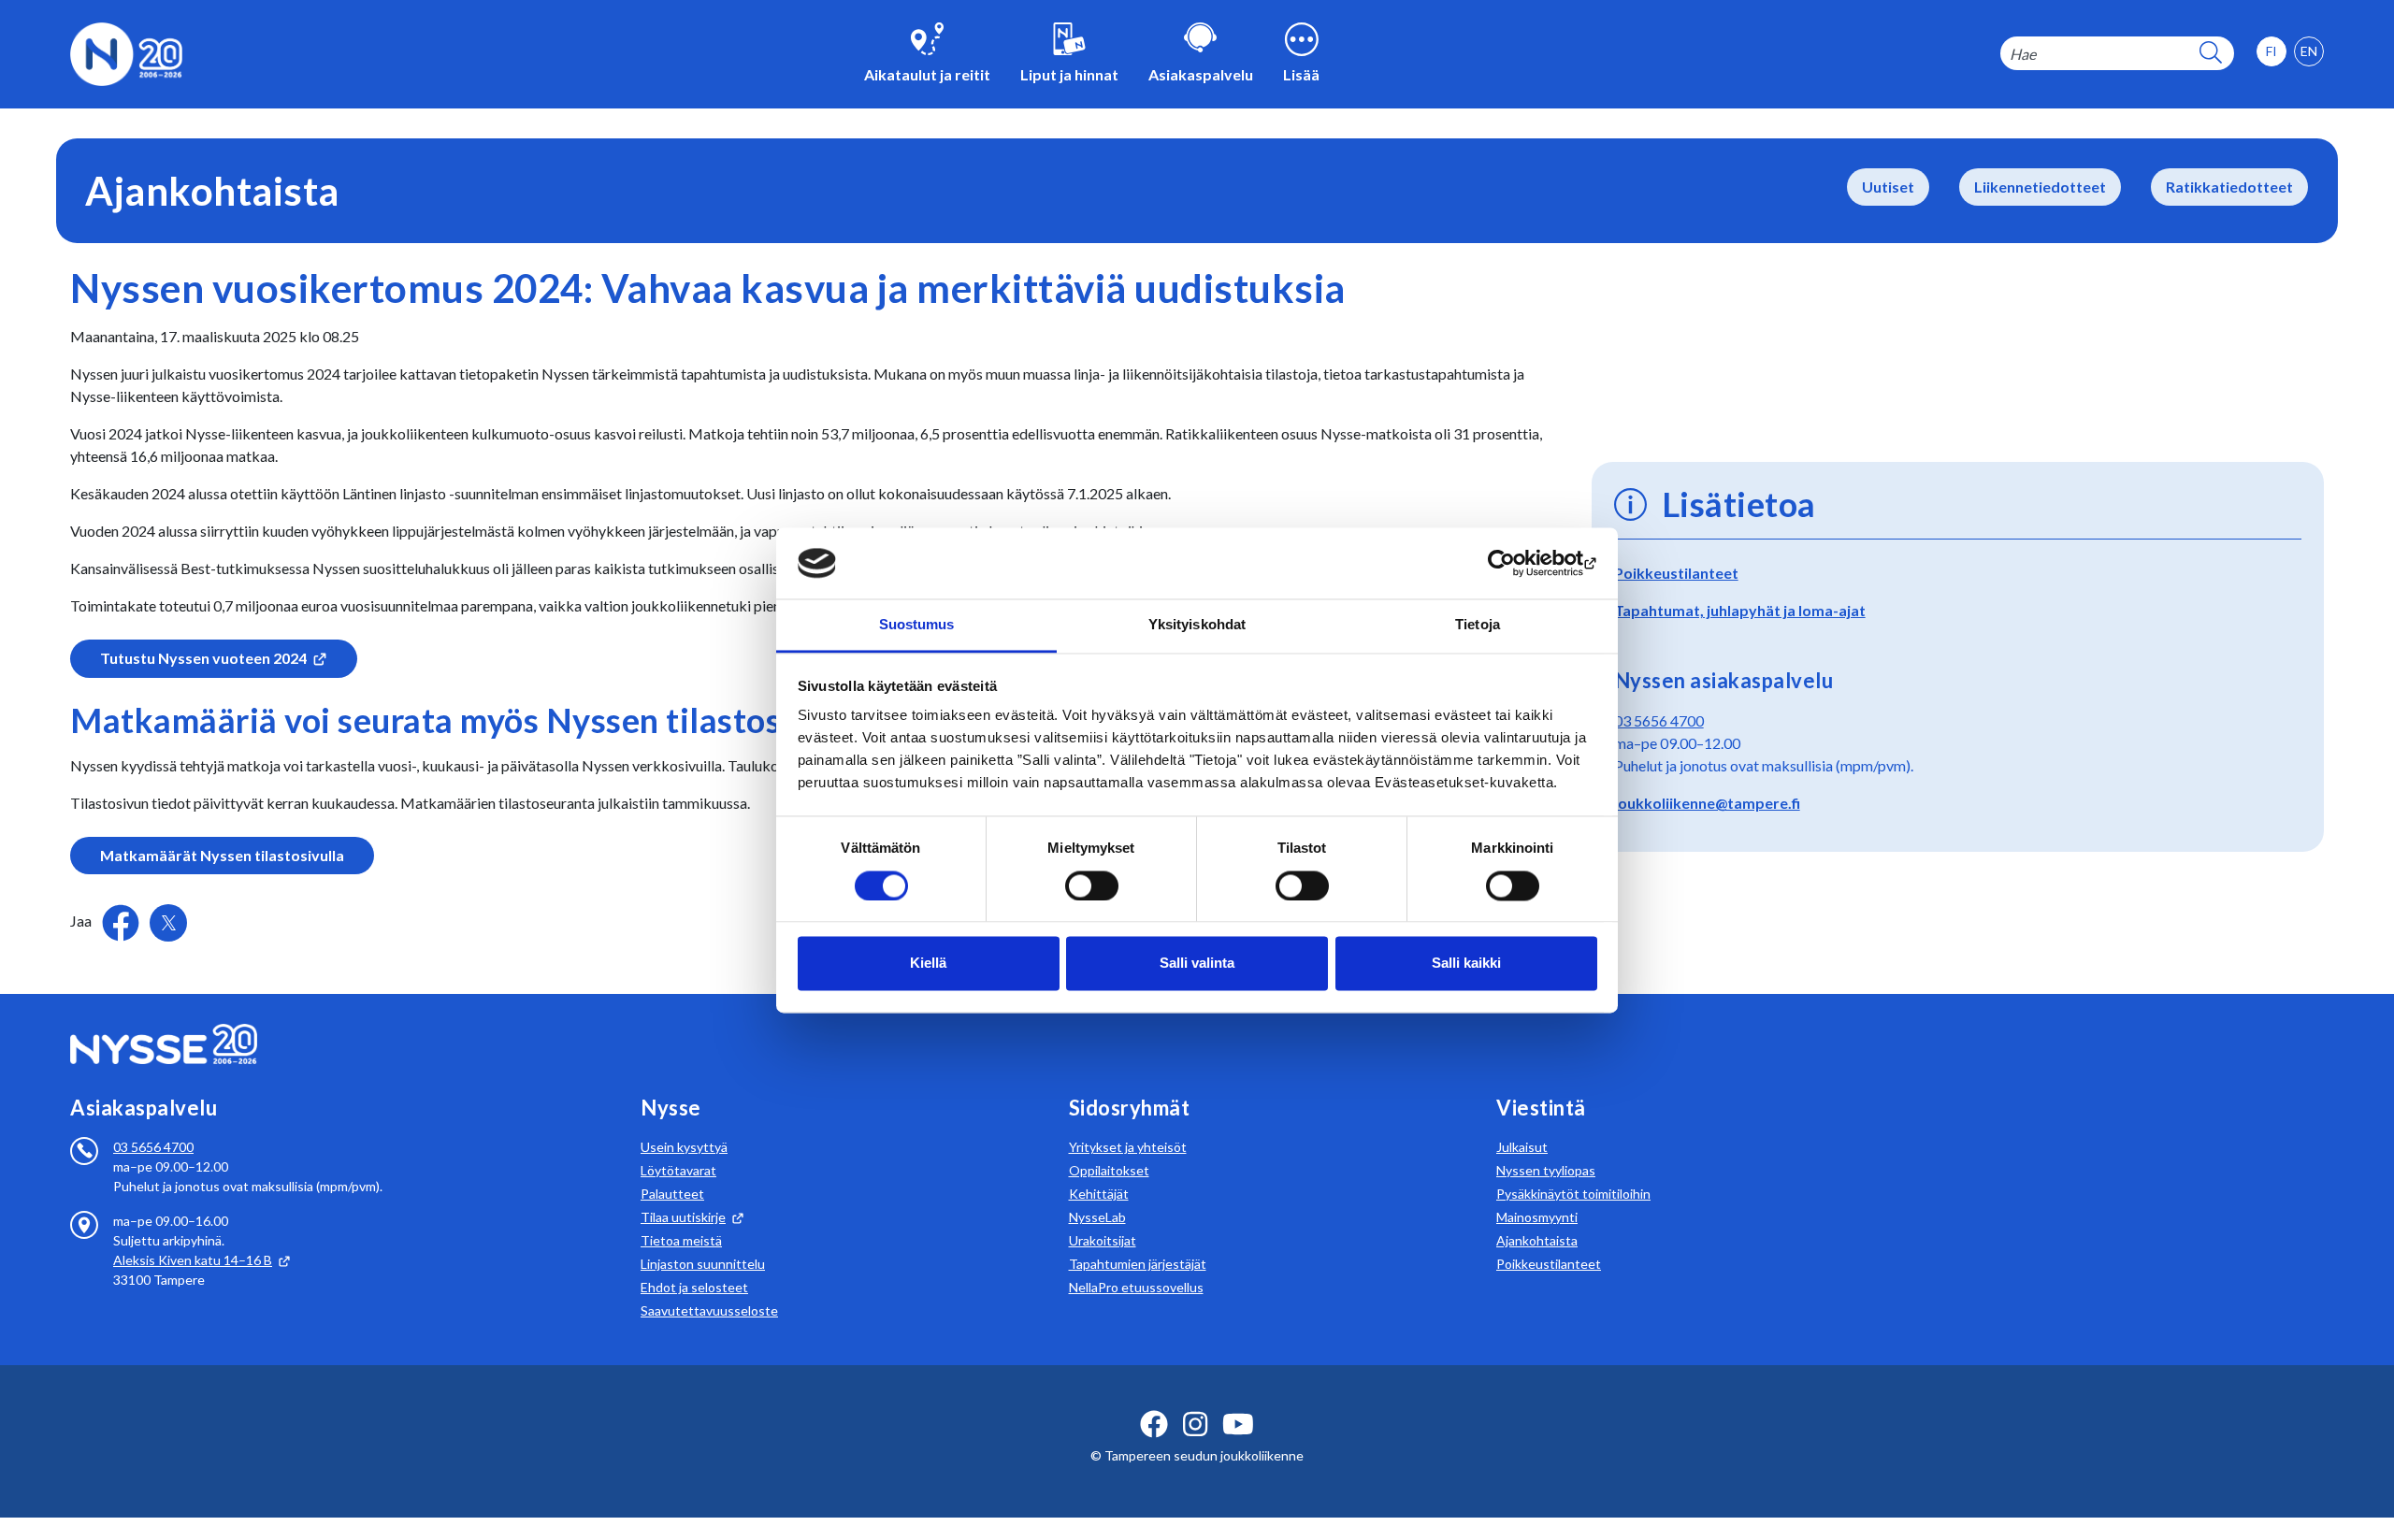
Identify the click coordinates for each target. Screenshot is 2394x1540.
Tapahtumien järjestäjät (1138, 1264)
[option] (2309, 51)
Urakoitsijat (1103, 1240)
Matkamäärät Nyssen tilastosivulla (222, 855)
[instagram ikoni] (1195, 1424)
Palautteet (672, 1194)
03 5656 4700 (1659, 720)
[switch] (1092, 885)
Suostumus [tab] (917, 625)
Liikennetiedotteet (2040, 187)
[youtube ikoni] (1238, 1424)
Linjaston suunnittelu (703, 1264)
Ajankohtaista (1537, 1240)
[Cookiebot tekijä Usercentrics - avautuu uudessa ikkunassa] (1515, 563)
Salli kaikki (1466, 964)
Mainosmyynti (1537, 1217)
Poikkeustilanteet (1676, 573)
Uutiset (1888, 187)
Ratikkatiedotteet (2229, 187)
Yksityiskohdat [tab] (1197, 625)
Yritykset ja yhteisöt (1128, 1147)
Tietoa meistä (681, 1240)
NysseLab (1097, 1217)
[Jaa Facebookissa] (122, 921)
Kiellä (928, 964)
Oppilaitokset (1109, 1170)
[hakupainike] (2211, 54)
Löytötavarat (678, 1170)
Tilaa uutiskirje (683, 1217)
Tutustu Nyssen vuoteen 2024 (203, 658)
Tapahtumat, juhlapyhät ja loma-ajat (1740, 610)
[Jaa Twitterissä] (168, 923)
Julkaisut (1522, 1147)
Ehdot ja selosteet (694, 1287)
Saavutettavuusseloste (709, 1310)
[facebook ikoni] (1154, 1424)
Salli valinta (1197, 964)
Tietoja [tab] (1478, 625)
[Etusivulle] (126, 52)
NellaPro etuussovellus (1136, 1287)
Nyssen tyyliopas (1546, 1170)
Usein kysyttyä (684, 1147)
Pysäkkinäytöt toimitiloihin (1573, 1194)
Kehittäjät (1099, 1194)
